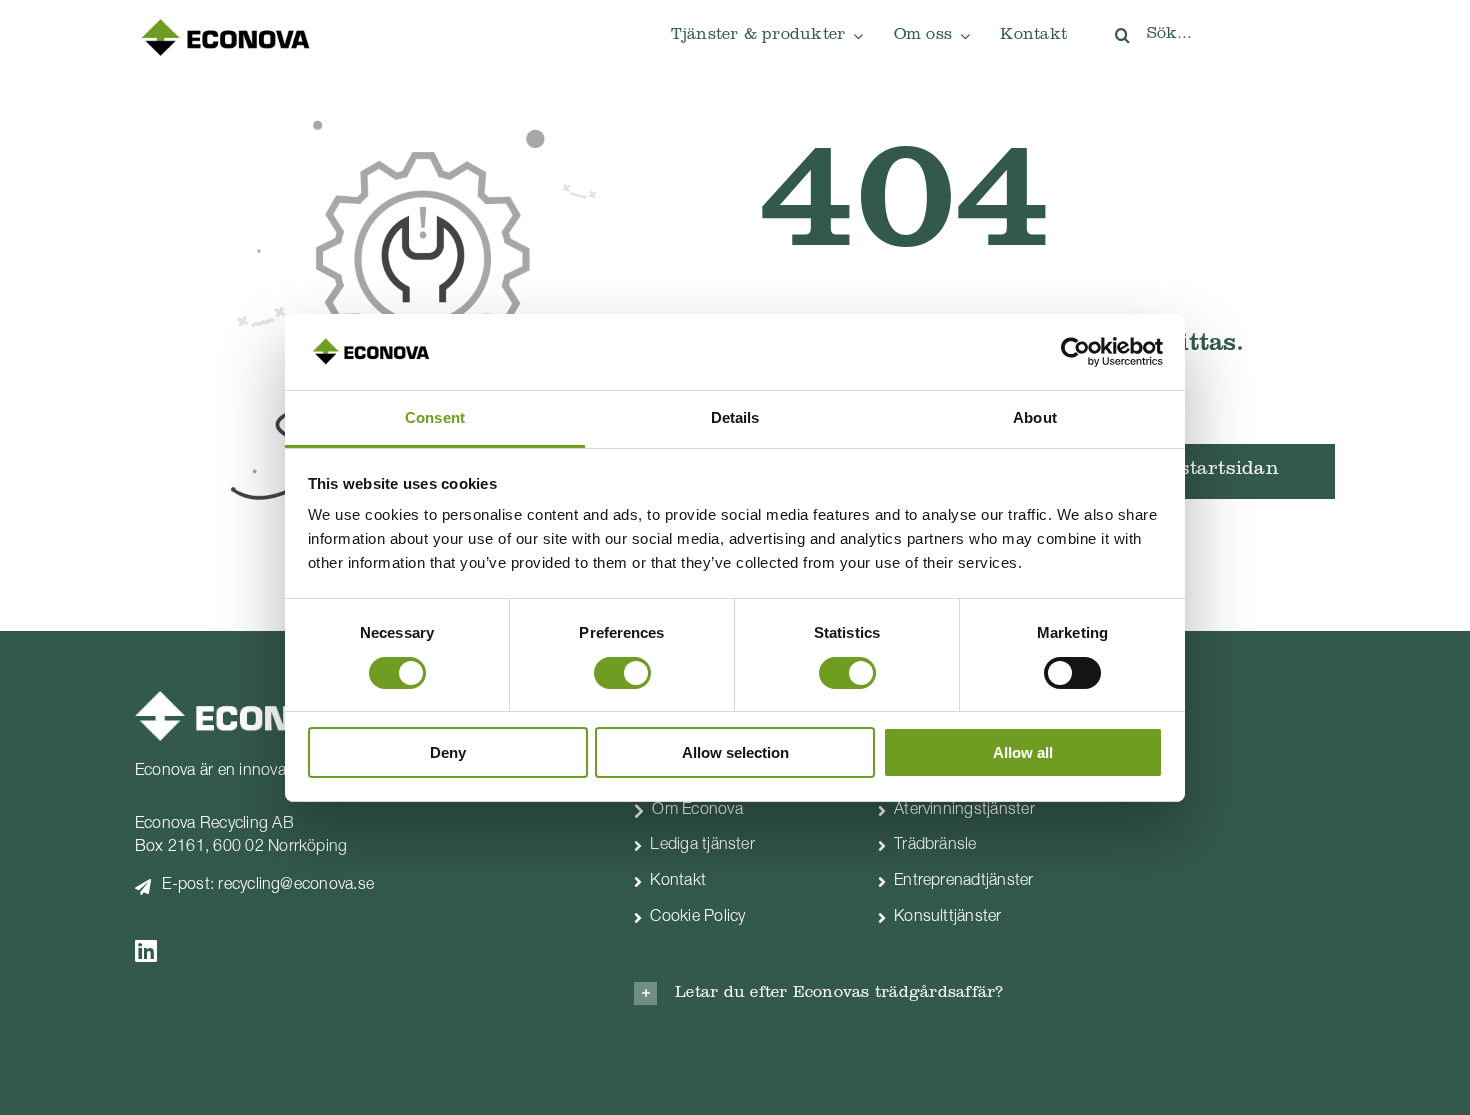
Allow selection (735, 752)
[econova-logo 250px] (225, 24)
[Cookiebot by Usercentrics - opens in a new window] (1075, 352)
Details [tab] (735, 417)
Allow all (1023, 752)
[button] (859, 993)
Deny (448, 752)
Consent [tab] (435, 417)
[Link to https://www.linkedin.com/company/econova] (354, 950)
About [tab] (1035, 417)
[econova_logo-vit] (247, 699)
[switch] (622, 673)
